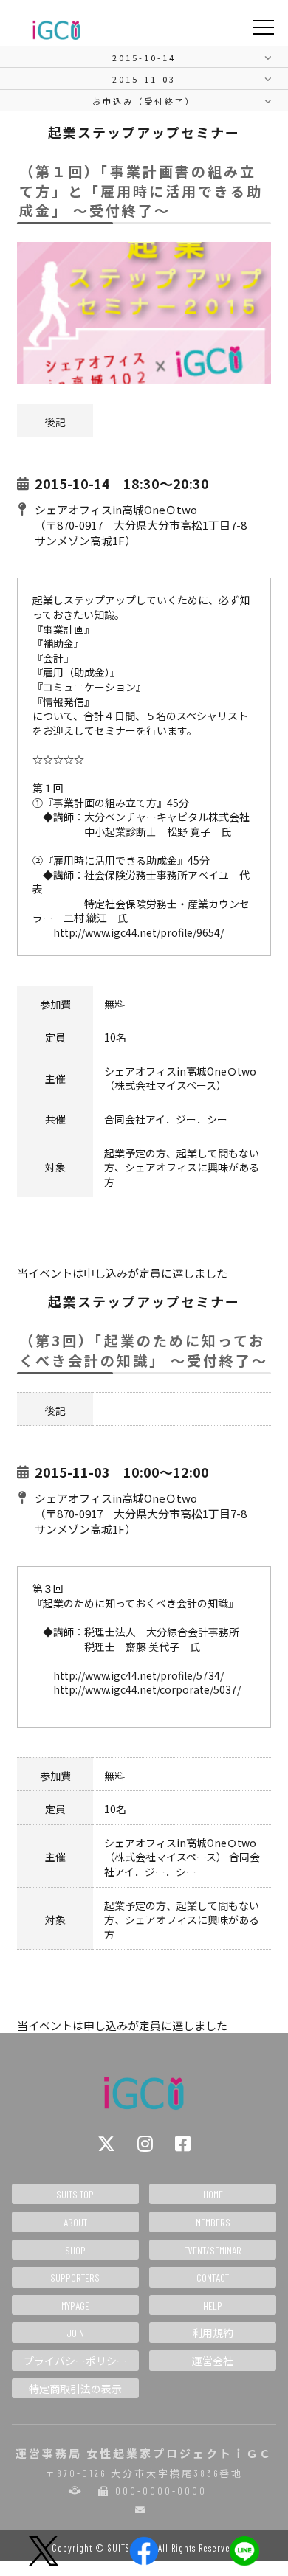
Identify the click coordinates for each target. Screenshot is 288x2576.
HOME (213, 2194)
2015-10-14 (144, 58)
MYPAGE (75, 2306)
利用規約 (213, 2333)
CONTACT (213, 2278)
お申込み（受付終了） (144, 101)
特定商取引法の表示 (75, 2389)
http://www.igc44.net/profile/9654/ (138, 932)
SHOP (75, 2250)
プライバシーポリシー (75, 2361)
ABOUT (75, 2222)
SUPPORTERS (75, 2278)
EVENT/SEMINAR (213, 2250)
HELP (213, 2306)
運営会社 (213, 2361)
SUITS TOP (75, 2194)
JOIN (75, 2333)
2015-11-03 (144, 79)
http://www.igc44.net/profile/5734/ (138, 1675)
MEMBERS (213, 2222)
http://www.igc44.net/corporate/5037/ (147, 1689)
